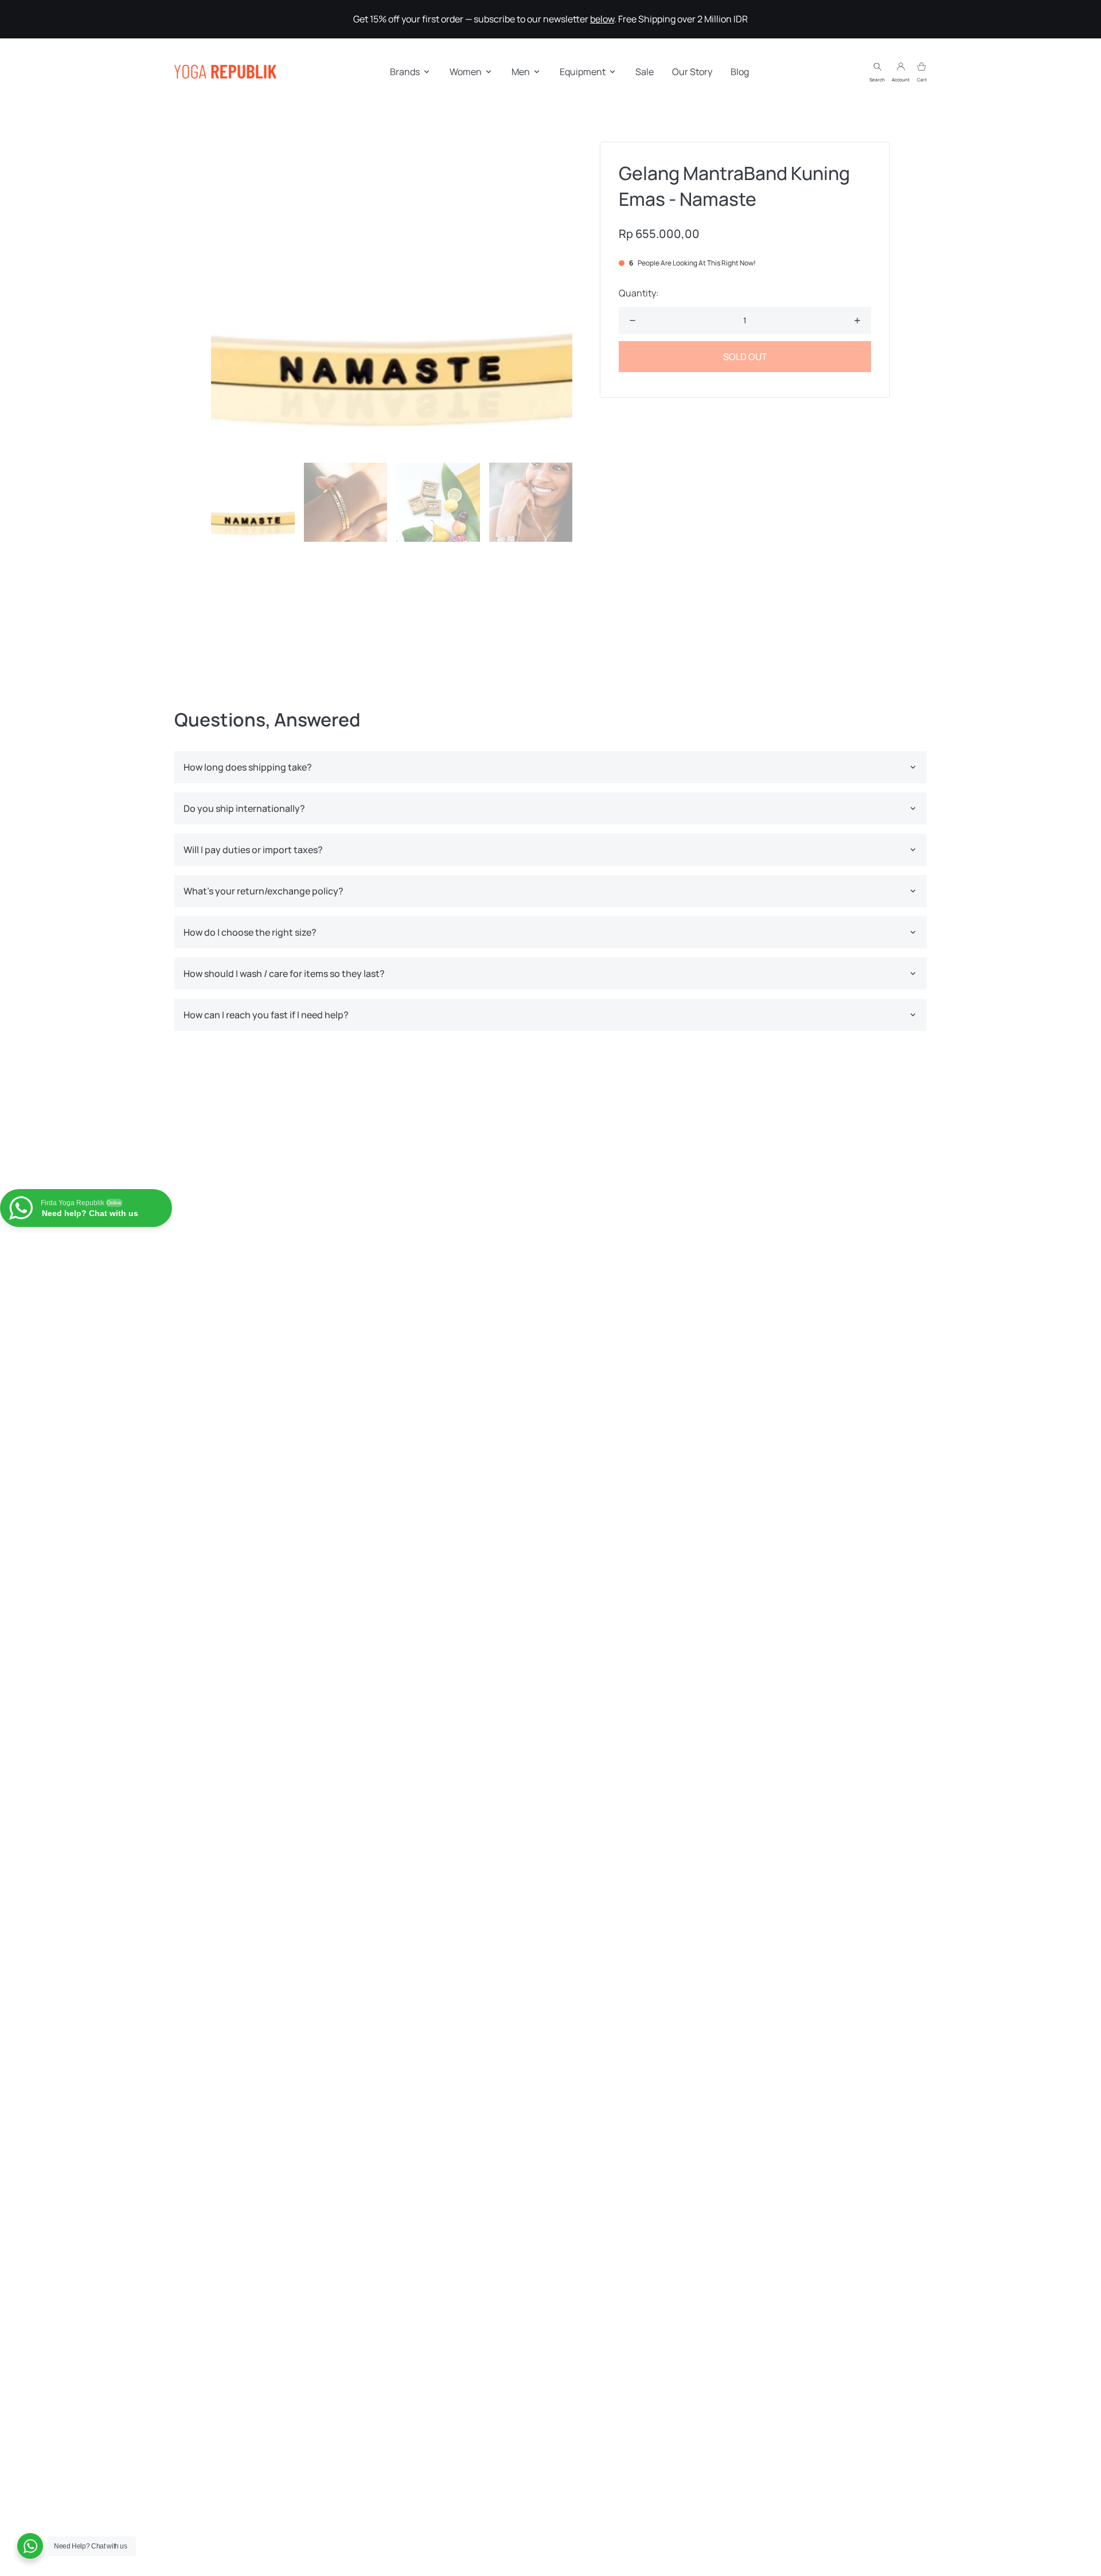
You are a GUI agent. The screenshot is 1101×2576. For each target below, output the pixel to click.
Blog (740, 72)
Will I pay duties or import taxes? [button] (253, 850)
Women (466, 72)
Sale (645, 72)
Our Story (692, 72)
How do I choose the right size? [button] (250, 932)
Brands (405, 72)
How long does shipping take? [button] (248, 767)
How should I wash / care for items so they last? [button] (284, 974)
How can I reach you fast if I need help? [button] (266, 1015)
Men (521, 72)
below (602, 19)
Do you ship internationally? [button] (244, 808)
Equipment (583, 72)
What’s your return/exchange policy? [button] (263, 891)
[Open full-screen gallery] (392, 298)
